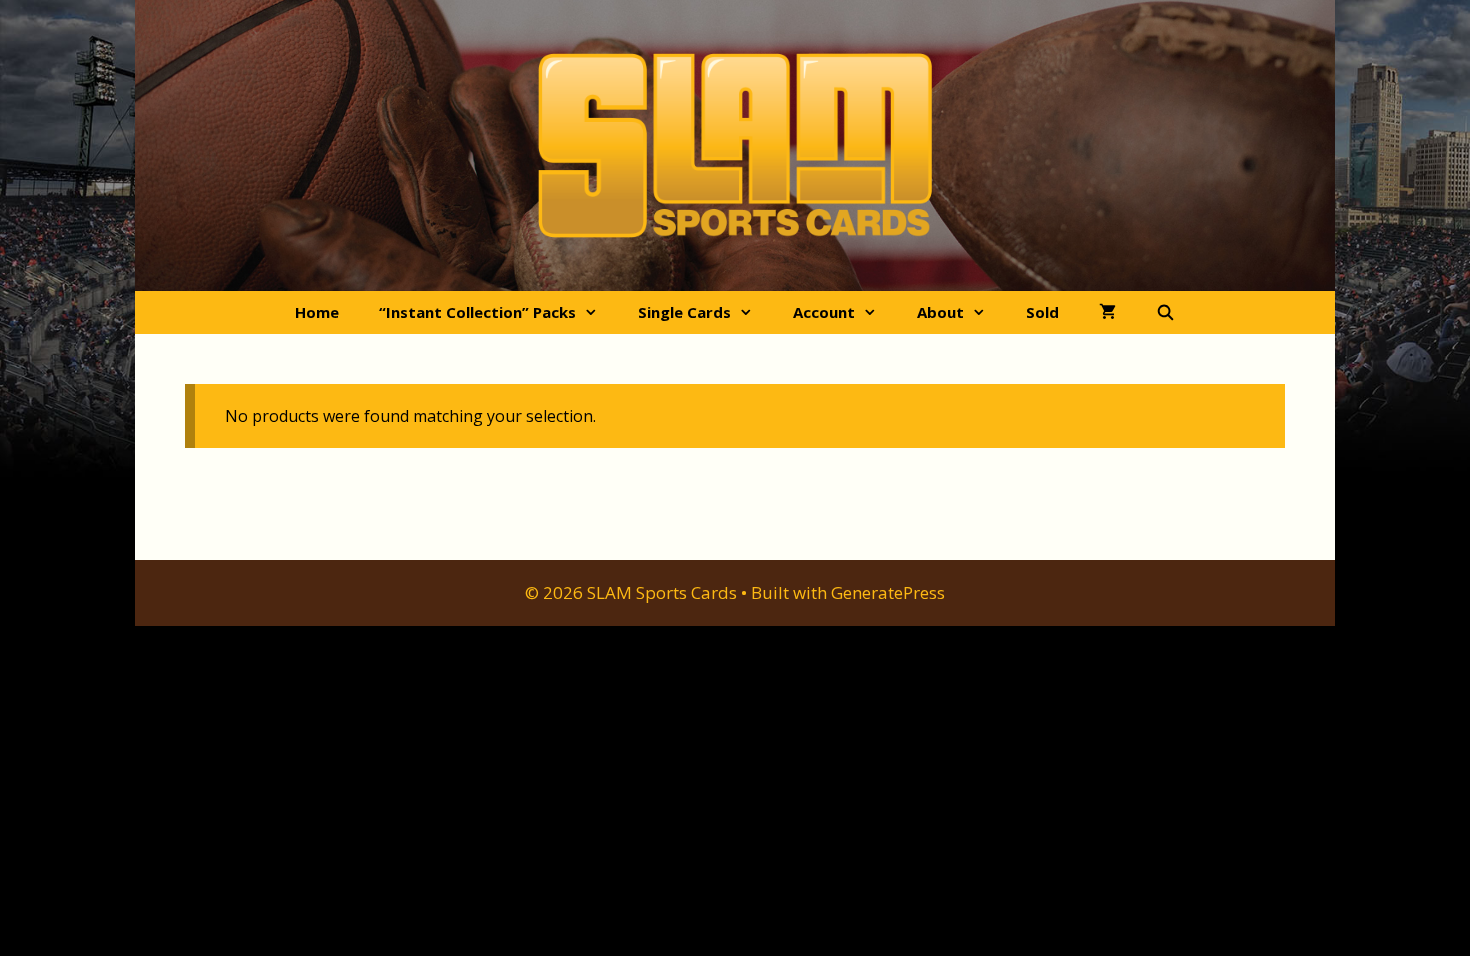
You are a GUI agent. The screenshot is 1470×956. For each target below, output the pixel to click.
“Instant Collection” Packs (477, 312)
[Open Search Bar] (1165, 312)
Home (317, 312)
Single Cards (684, 312)
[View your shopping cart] (1107, 312)
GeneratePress (888, 592)
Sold (1042, 312)
